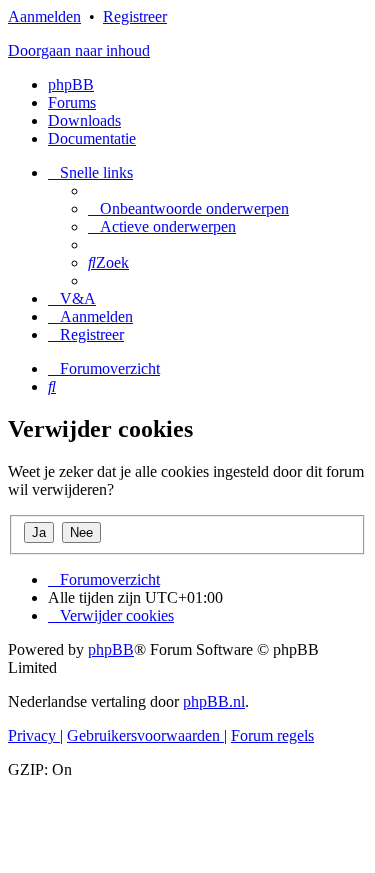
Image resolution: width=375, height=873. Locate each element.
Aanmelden (44, 16)
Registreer (135, 16)
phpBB (71, 84)
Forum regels (272, 735)
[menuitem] (188, 208)
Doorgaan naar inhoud (79, 50)
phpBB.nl (214, 701)
